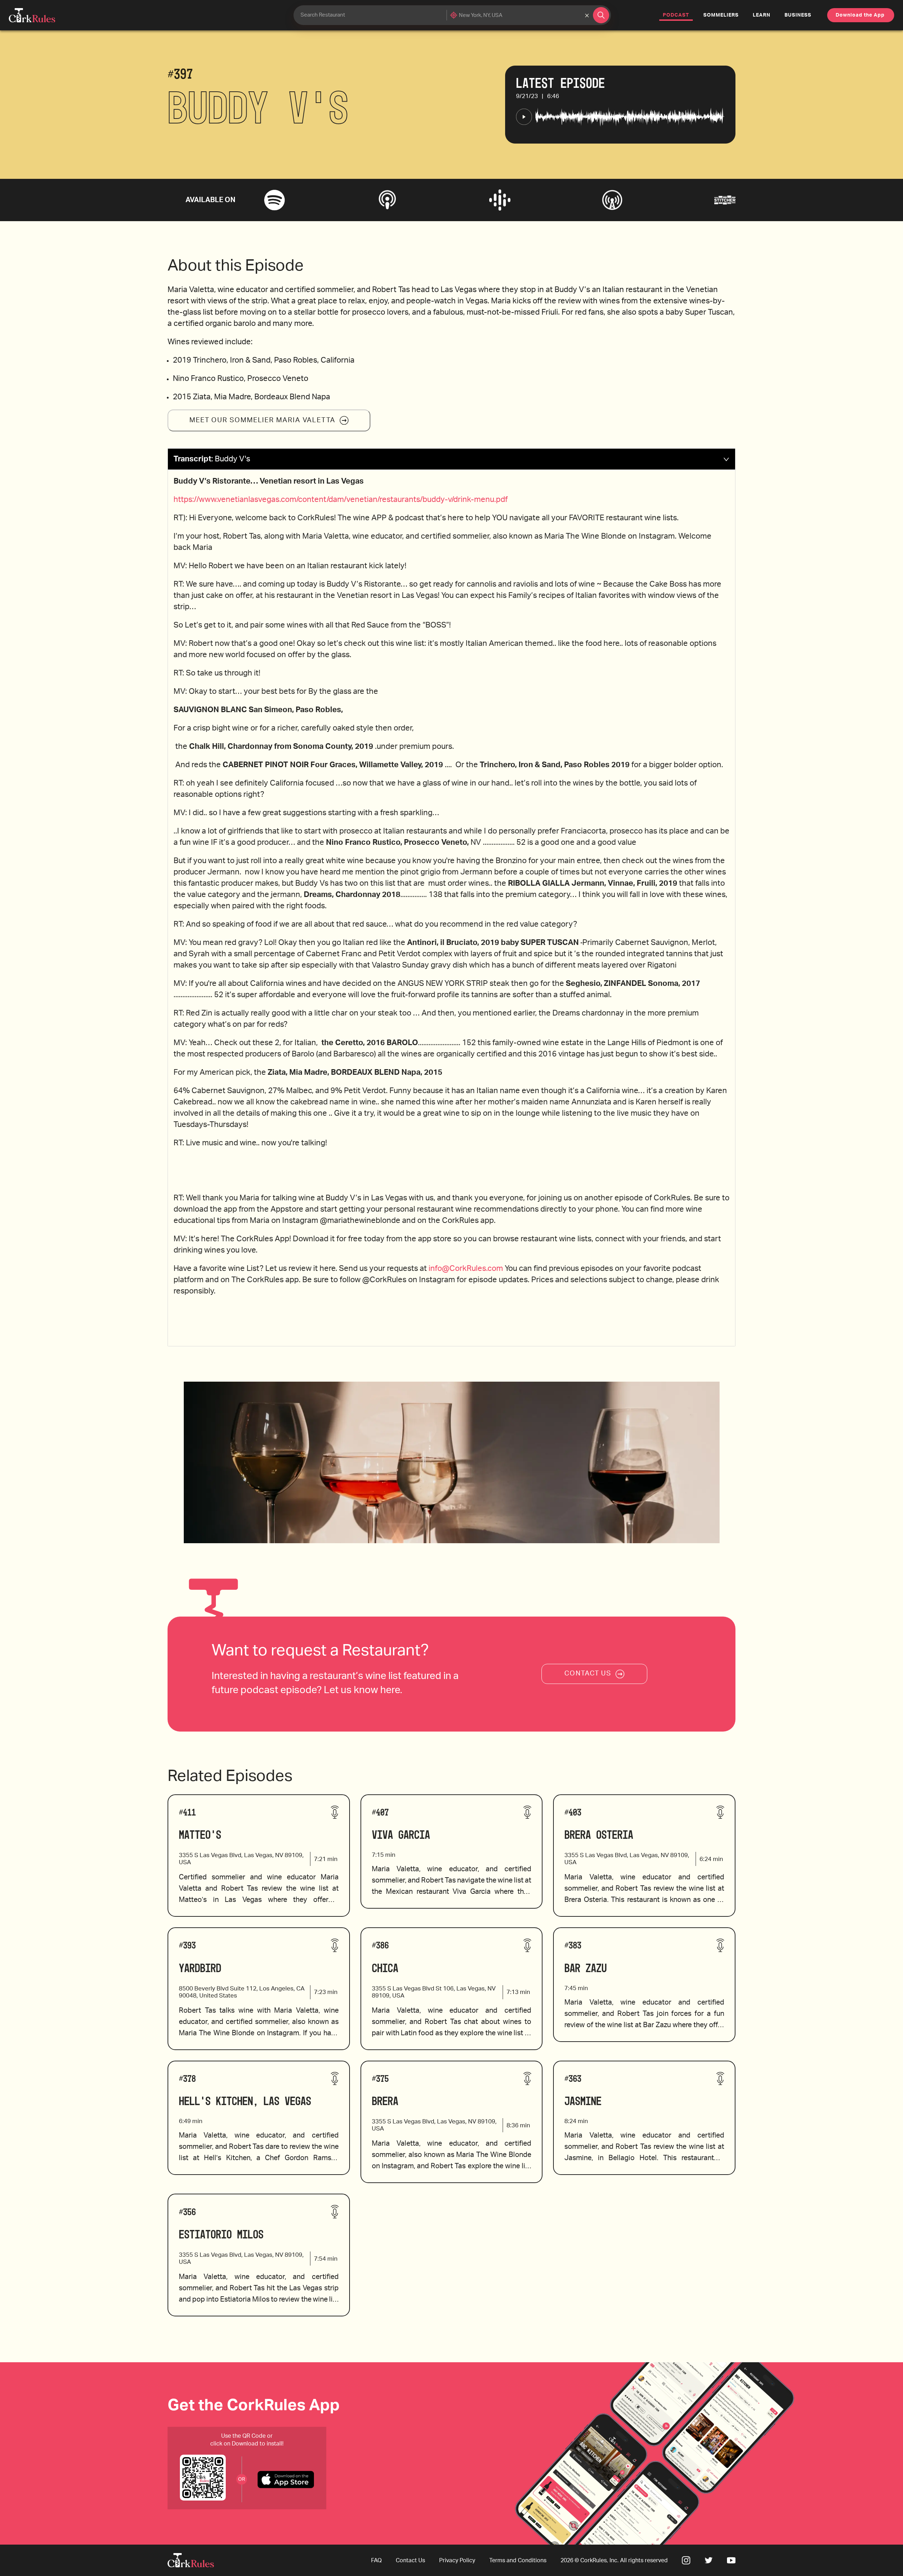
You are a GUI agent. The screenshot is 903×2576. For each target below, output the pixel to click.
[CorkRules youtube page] (731, 2560)
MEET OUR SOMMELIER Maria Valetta (262, 420)
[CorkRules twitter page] (709, 2560)
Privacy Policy (457, 2560)
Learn (762, 15)
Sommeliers (721, 15)
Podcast (678, 15)
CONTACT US (588, 1674)
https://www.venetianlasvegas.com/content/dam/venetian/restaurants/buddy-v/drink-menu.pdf (341, 499)
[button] (451, 459)
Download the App (860, 15)
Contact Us (410, 2560)
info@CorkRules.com (466, 1268)
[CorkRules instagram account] (686, 2560)
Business (798, 15)
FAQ (376, 2560)
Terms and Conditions (518, 2560)
